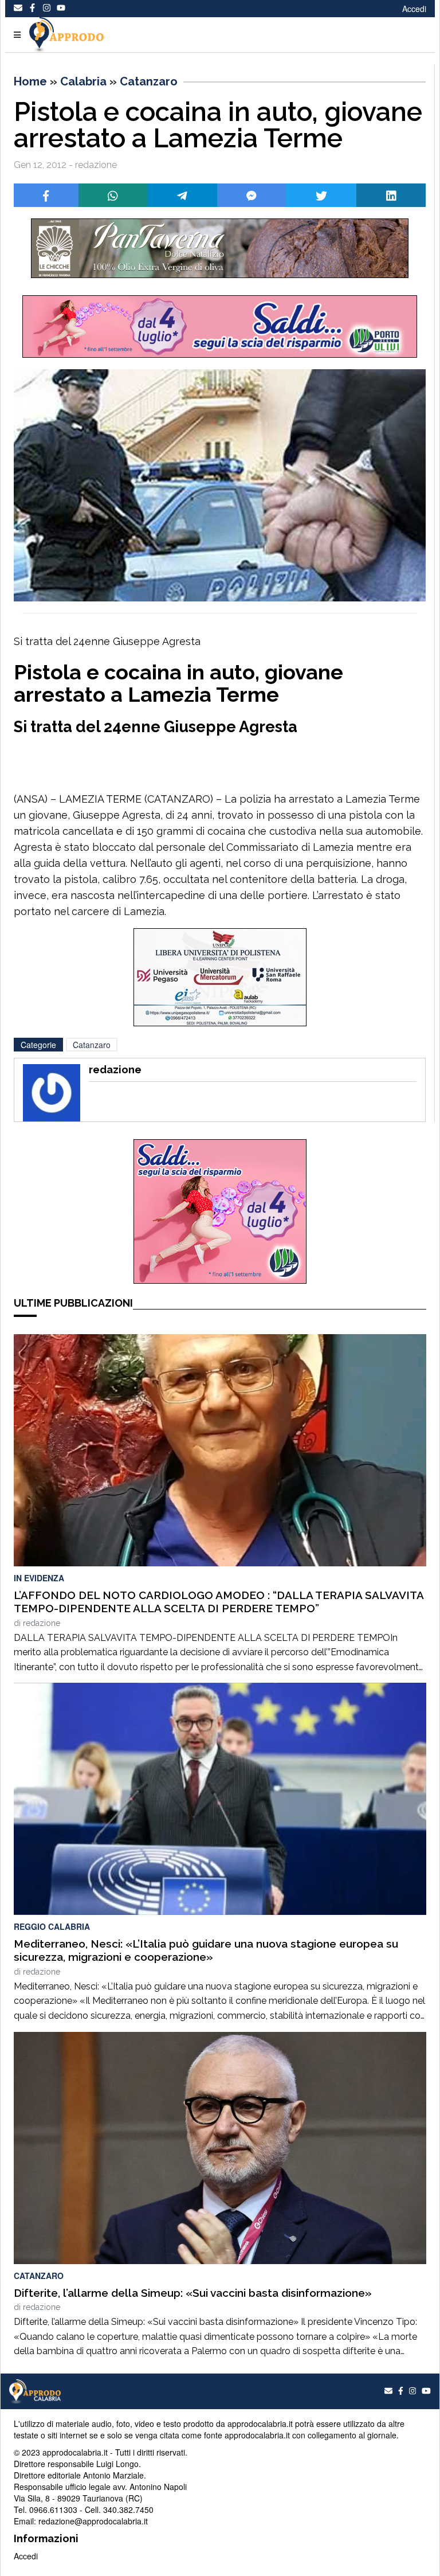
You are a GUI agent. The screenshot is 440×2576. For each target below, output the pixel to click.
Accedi (414, 9)
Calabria (83, 81)
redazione (42, 1623)
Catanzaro (149, 81)
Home (30, 81)
